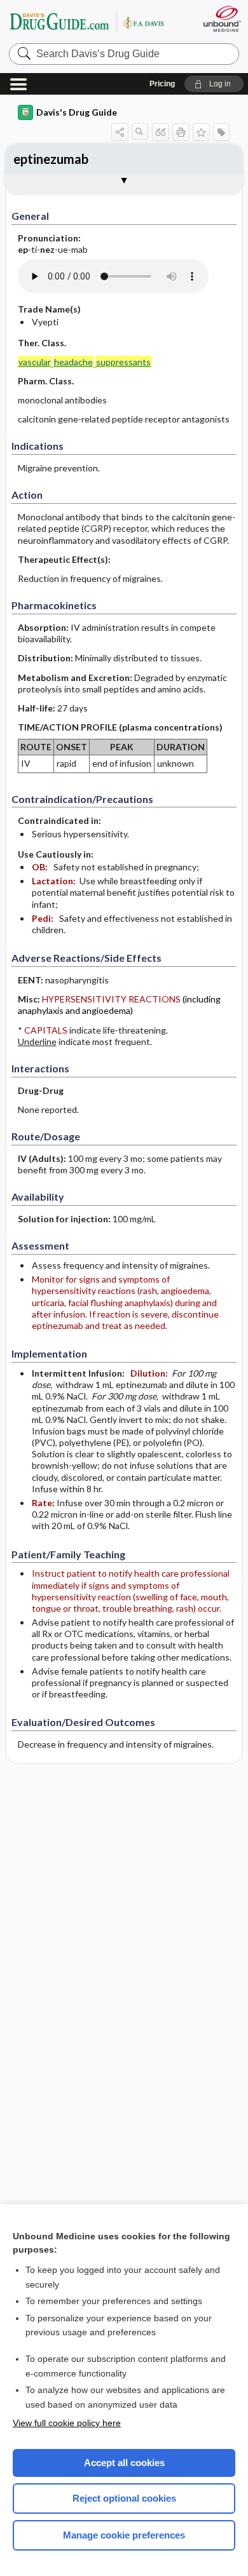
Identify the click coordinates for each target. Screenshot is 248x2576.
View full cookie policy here (67, 2423)
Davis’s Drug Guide (86, 22)
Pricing (162, 84)
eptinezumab (51, 159)
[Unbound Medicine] (222, 19)
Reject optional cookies (124, 2498)
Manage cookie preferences (124, 2535)
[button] (214, 84)
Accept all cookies (124, 2463)
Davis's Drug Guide (77, 112)
